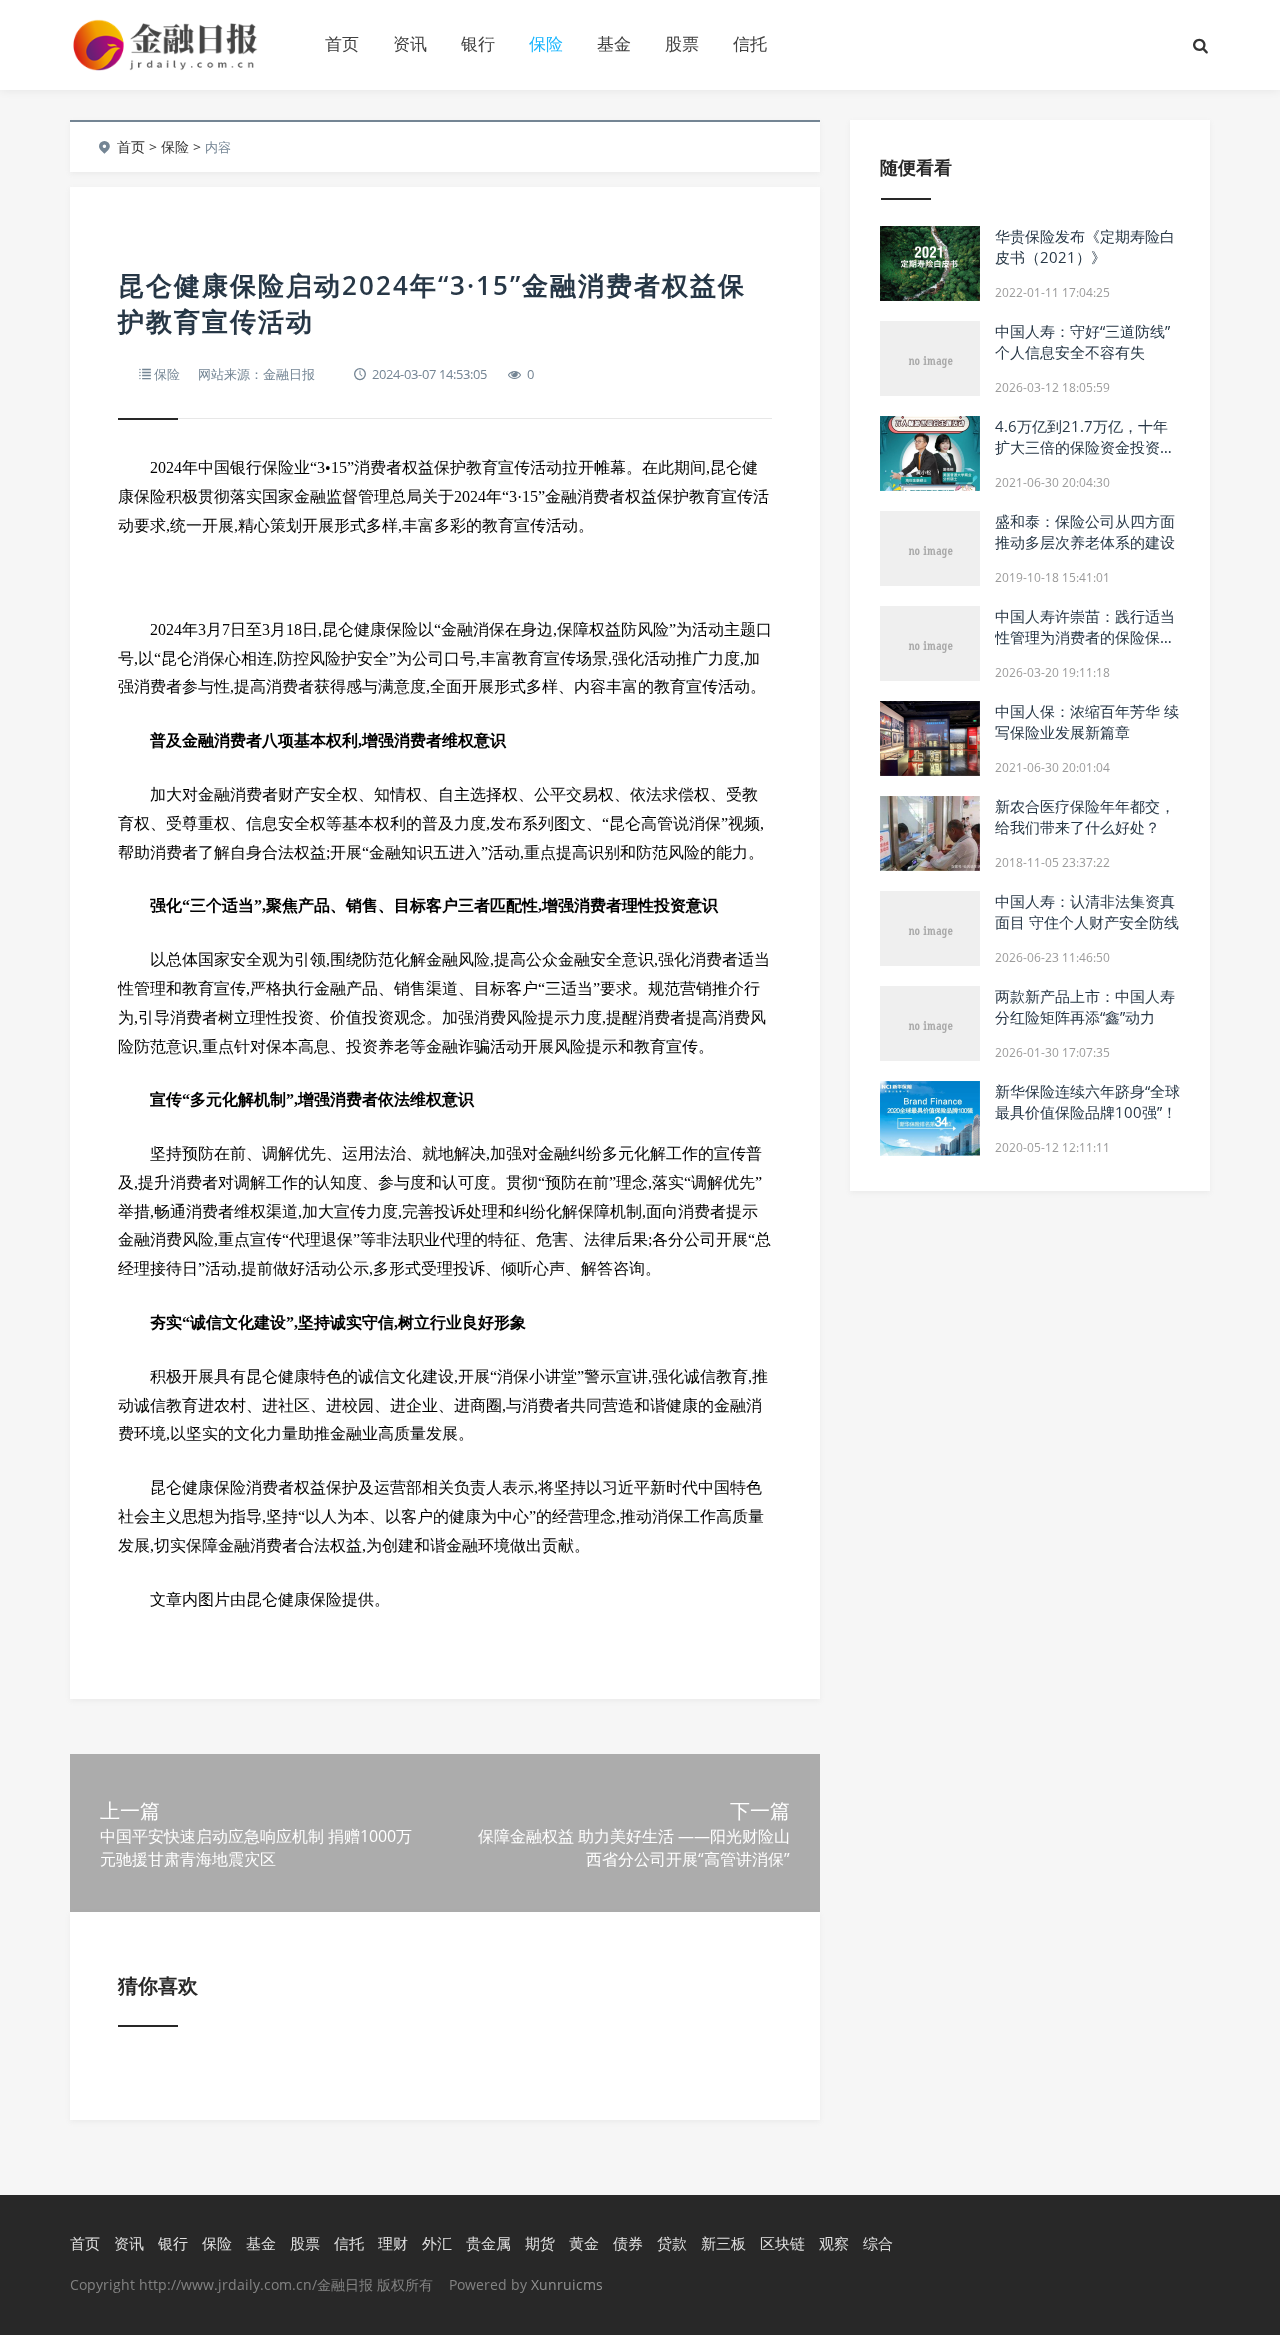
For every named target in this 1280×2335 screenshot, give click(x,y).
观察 (834, 2243)
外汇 (437, 2243)
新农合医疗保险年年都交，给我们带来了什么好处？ (1085, 816)
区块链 (782, 2243)
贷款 (672, 2243)
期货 (540, 2243)
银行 (478, 43)
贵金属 (488, 2243)
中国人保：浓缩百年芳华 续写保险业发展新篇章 (1087, 721)
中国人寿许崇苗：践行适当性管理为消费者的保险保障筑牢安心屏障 (1085, 637)
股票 (682, 43)
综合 (878, 2243)
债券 (628, 2243)
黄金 (584, 2243)
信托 (750, 43)
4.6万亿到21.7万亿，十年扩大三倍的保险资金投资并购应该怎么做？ (1085, 447)
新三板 (723, 2243)
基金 (614, 43)
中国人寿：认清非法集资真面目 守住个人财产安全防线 (1087, 911)
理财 (393, 2243)
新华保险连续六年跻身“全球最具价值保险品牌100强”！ (1087, 1101)
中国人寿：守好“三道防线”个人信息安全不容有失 (1082, 341)
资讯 (410, 43)
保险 (546, 43)
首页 (342, 43)
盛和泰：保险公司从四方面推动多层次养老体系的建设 (1085, 531)
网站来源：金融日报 (256, 374)
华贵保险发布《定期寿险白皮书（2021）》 (1085, 246)
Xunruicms (567, 2284)
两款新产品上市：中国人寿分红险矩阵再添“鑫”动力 (1085, 1006)
